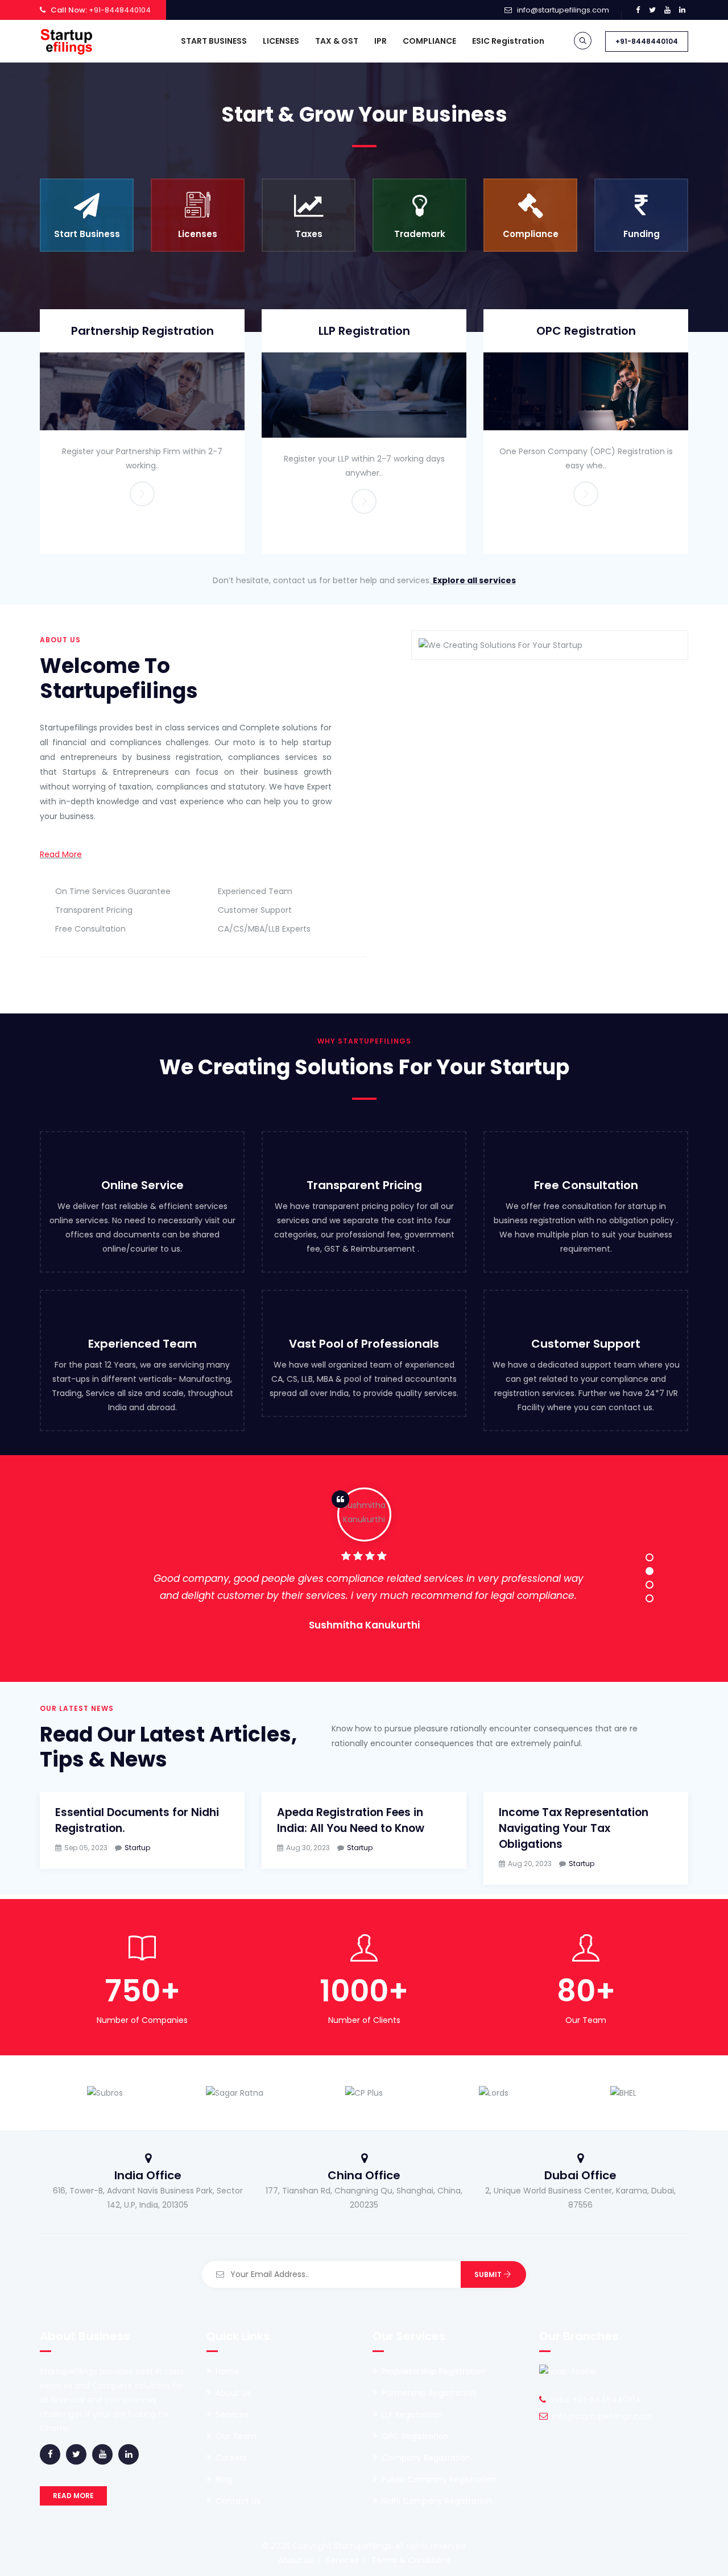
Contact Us (238, 2501)
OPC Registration (586, 331)
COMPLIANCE (429, 41)
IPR (380, 41)
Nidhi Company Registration (437, 2501)
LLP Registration (364, 331)
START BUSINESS (214, 41)
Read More (61, 854)
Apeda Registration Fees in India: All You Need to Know (351, 1820)
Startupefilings (363, 2546)
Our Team (236, 2436)
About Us (233, 2393)
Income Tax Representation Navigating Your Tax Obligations (574, 1828)
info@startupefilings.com (563, 10)
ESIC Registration (508, 41)
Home (227, 2371)
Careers (231, 2458)
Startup (137, 1848)
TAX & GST (337, 41)
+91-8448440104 (647, 41)
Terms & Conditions (411, 2560)
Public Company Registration (439, 2479)
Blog (224, 2479)
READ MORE (73, 2496)
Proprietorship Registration (434, 2371)
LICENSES (281, 41)
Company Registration (426, 2458)
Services (232, 2415)
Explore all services (473, 580)
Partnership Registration (142, 331)
